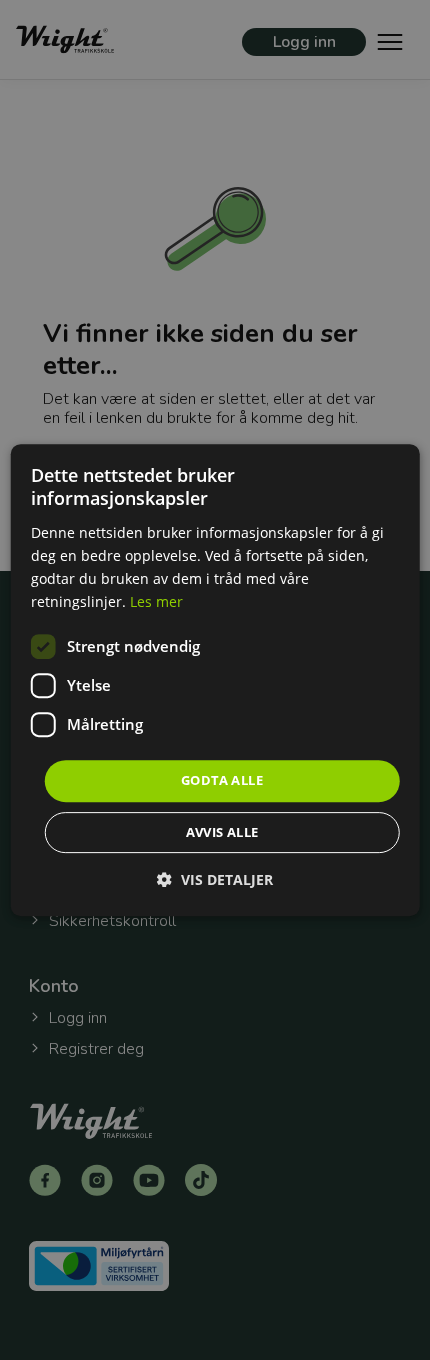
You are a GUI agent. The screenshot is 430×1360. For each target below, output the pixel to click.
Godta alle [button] (222, 780)
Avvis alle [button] (222, 832)
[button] (215, 879)
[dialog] (215, 680)
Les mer (156, 601)
